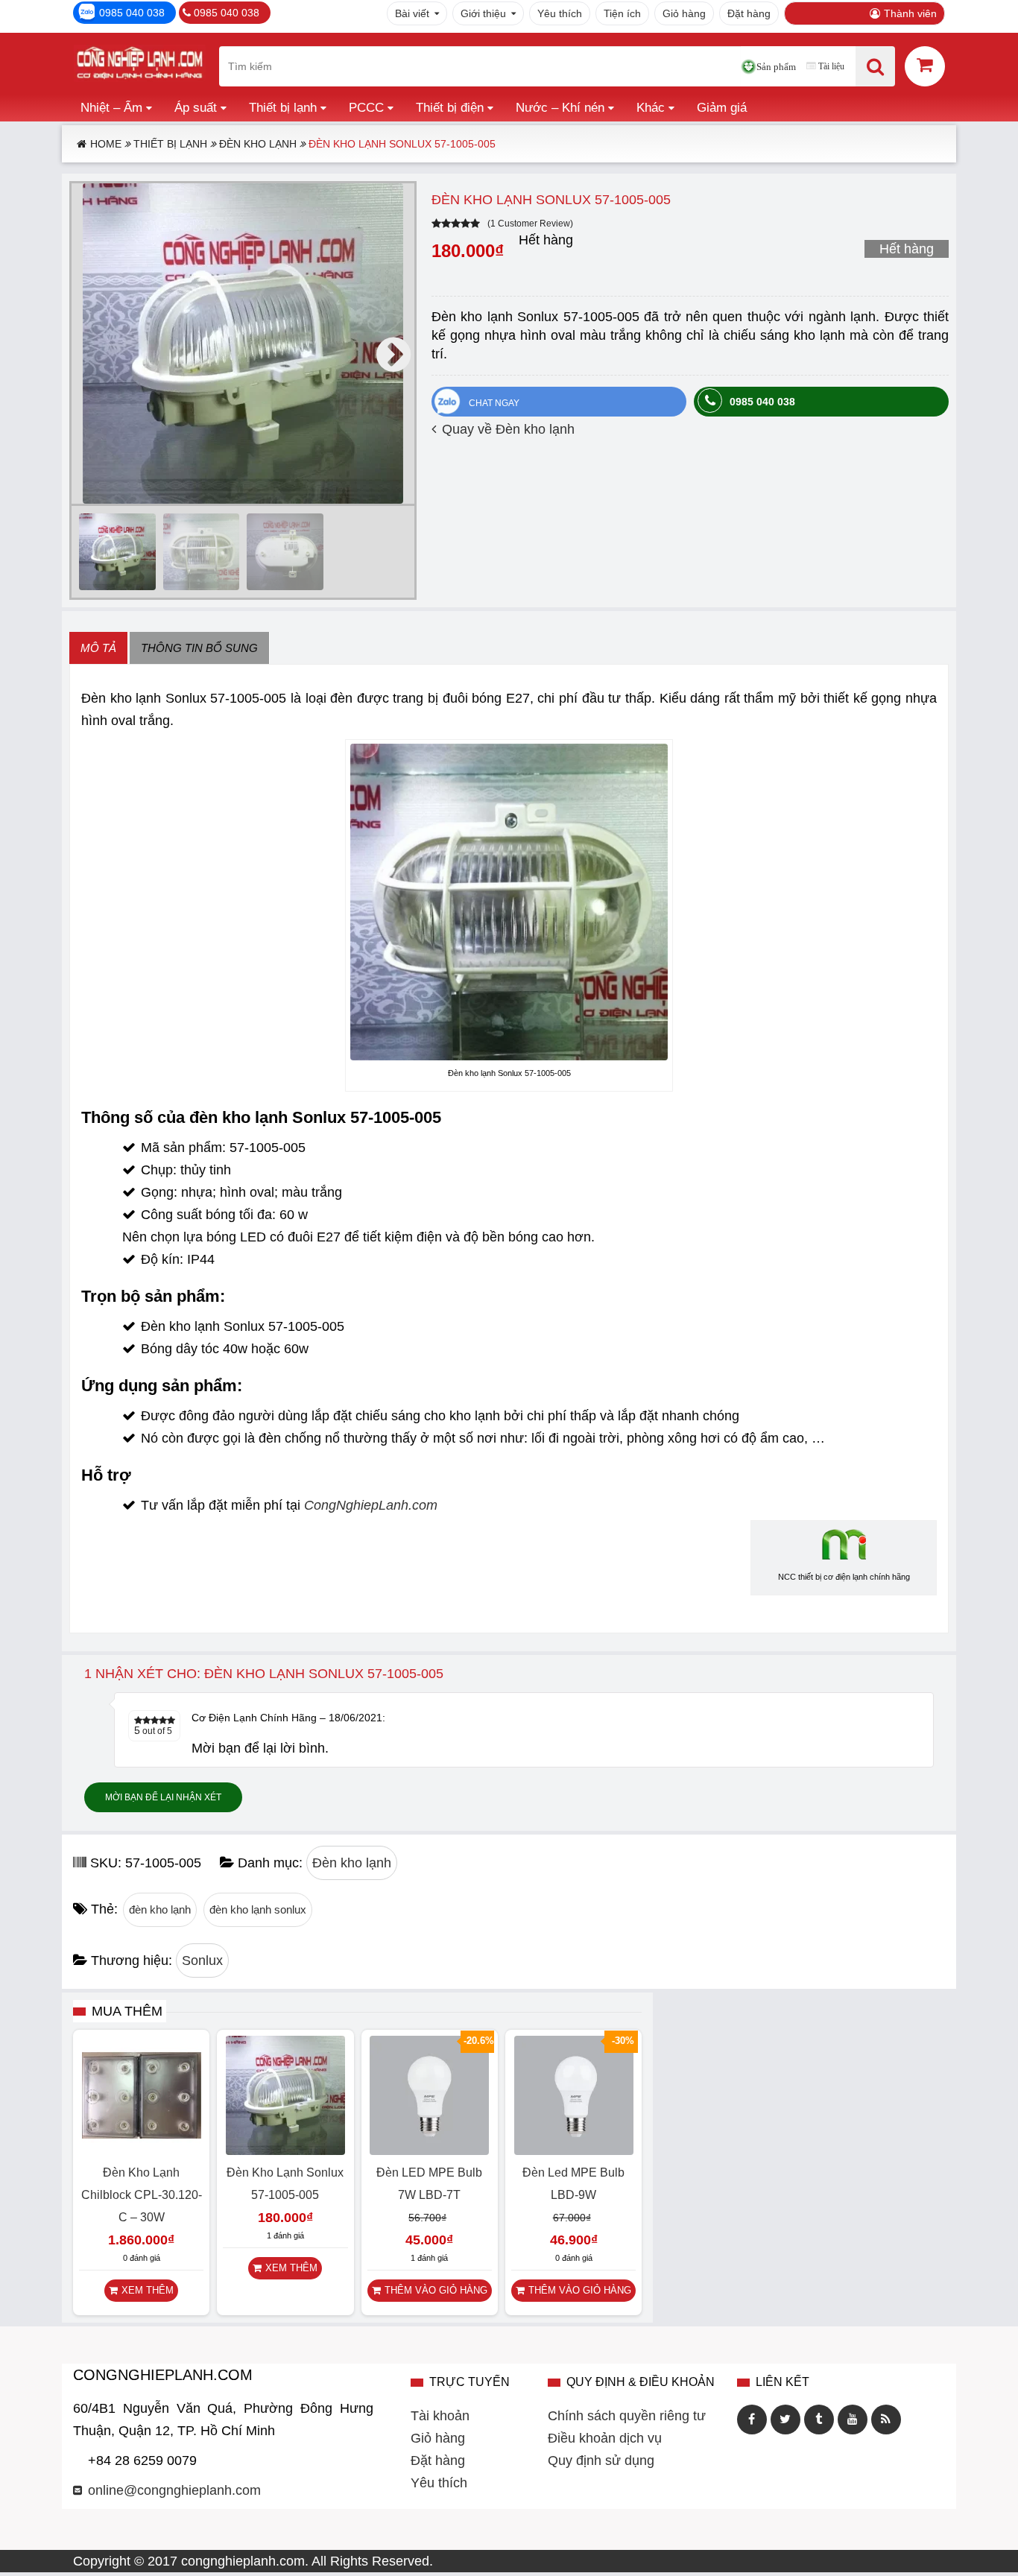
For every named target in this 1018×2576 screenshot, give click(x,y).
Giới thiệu (483, 13)
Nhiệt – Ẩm (111, 108)
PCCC (366, 108)
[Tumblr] (819, 2420)
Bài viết (412, 13)
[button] (393, 355)
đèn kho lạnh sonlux (258, 1909)
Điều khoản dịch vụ (605, 2438)
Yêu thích (560, 13)
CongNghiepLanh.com (371, 1505)
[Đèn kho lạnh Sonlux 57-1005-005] (285, 2151)
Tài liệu (831, 66)
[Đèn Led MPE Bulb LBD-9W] (574, 2151)
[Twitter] (785, 2420)
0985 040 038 (132, 13)
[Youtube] (853, 2420)
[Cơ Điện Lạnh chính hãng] (139, 66)
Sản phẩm (776, 67)
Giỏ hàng (684, 13)
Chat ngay (494, 403)
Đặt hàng (749, 13)
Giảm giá (722, 108)
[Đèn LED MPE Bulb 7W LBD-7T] (429, 2151)
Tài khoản (440, 2416)
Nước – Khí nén (560, 108)
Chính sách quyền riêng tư (627, 2416)
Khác (651, 108)
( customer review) (530, 224)
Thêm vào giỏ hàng (436, 2290)
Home (106, 144)
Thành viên (910, 13)
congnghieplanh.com (243, 2561)
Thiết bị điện (450, 108)
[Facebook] (752, 2420)
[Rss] (886, 2420)
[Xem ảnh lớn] (243, 344)
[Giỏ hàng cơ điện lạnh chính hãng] (925, 65)
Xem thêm (148, 2290)
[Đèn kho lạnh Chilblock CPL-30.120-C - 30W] (142, 2151)
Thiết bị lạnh (283, 108)
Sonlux (202, 1961)
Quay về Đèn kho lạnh (508, 429)
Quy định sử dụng (601, 2461)
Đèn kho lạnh (258, 144)
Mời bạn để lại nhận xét (163, 1797)
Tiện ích (622, 13)
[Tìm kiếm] (875, 66)
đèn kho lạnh (160, 1909)
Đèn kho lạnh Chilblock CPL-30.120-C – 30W (142, 2195)
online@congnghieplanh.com (174, 2490)
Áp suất (196, 108)
